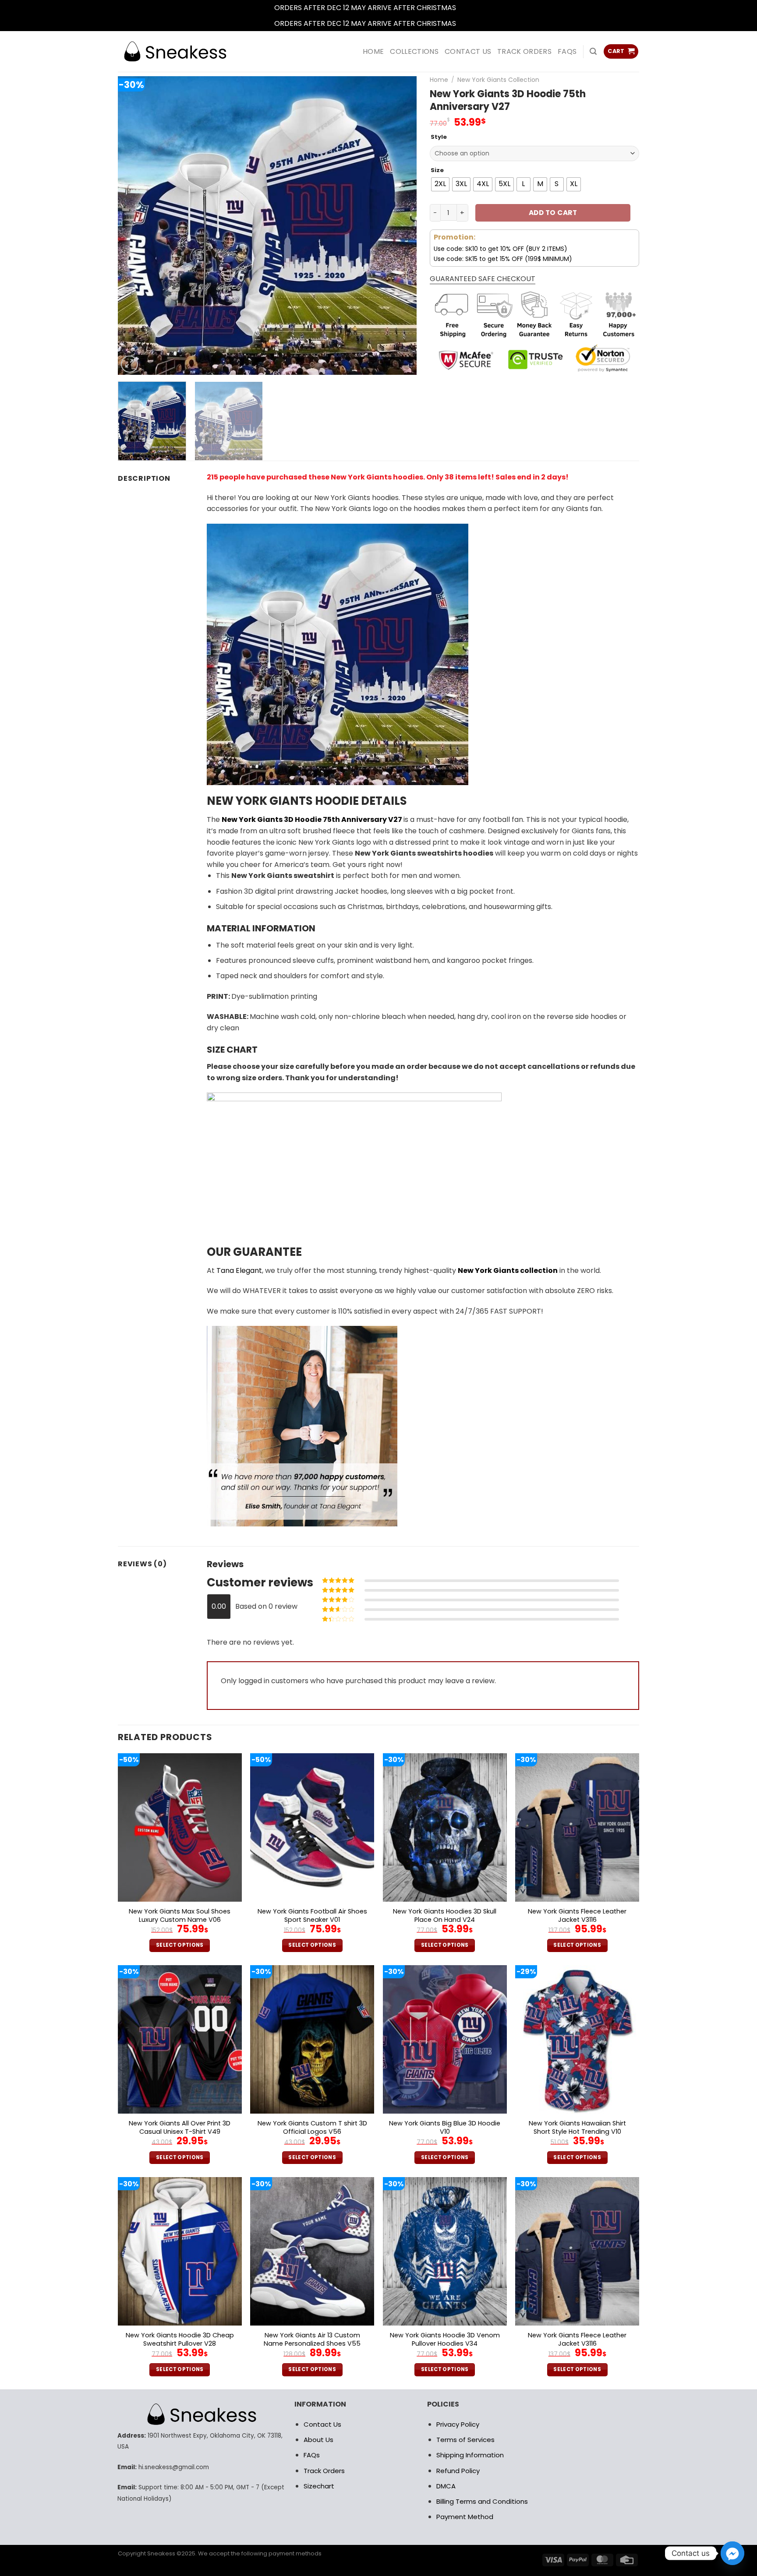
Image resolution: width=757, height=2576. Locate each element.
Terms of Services (465, 2440)
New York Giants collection (508, 1270)
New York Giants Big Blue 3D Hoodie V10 (445, 2127)
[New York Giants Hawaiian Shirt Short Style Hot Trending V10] (577, 2039)
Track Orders (524, 51)
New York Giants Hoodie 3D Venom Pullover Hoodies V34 (445, 2339)
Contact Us (322, 2424)
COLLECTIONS (414, 51)
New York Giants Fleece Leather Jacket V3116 (577, 1915)
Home (439, 80)
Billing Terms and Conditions (482, 2501)
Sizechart (319, 2486)
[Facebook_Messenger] (732, 2553)
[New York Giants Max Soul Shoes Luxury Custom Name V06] (180, 1827)
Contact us (468, 51)
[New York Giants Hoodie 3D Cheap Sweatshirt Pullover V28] (180, 2251)
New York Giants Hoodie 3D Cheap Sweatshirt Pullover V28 (180, 2339)
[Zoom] (129, 364)
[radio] (440, 184)
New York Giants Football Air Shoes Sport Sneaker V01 (312, 1915)
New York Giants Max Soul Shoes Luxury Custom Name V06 (180, 1915)
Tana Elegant (239, 1270)
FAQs (567, 51)
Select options (180, 1945)
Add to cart (553, 213)
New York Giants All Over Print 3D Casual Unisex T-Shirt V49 (180, 2127)
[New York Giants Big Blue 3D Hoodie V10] (445, 2039)
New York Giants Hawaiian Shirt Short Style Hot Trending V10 (577, 2127)
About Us (318, 2440)
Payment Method (465, 2517)
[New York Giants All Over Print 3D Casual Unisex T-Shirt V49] (180, 2039)
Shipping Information (470, 2455)
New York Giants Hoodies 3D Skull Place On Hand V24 (445, 1915)
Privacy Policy (458, 2424)
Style (439, 137)
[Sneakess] (175, 51)
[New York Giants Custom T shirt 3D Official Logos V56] (312, 2039)
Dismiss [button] (470, 8)
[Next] (400, 226)
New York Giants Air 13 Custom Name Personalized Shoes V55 (312, 2339)
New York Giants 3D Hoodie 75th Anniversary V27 (312, 819)
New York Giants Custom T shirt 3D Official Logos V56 (312, 2127)
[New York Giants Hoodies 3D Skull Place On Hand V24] (445, 1827)
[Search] (593, 51)
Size (437, 170)
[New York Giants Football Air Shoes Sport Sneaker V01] (312, 1827)
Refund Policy (458, 2471)
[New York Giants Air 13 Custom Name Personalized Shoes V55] (312, 2251)
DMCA (446, 2486)
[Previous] (135, 226)
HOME (373, 51)
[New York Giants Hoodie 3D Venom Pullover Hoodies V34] (445, 2251)
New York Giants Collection (498, 80)
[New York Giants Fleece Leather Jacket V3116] (577, 1827)
